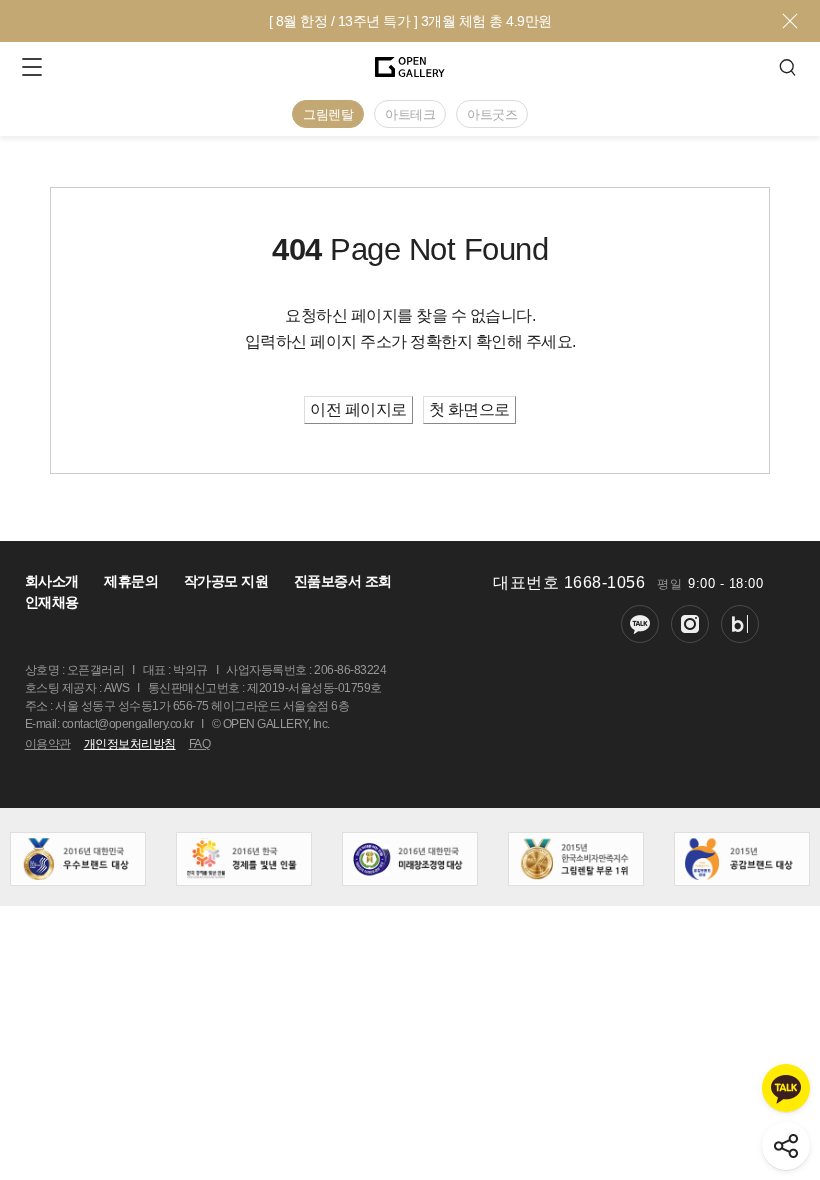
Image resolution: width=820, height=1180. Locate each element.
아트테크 (410, 114)
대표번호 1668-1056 (569, 582)
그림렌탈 (328, 114)
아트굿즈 (492, 114)
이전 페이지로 (358, 409)
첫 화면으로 (469, 409)
